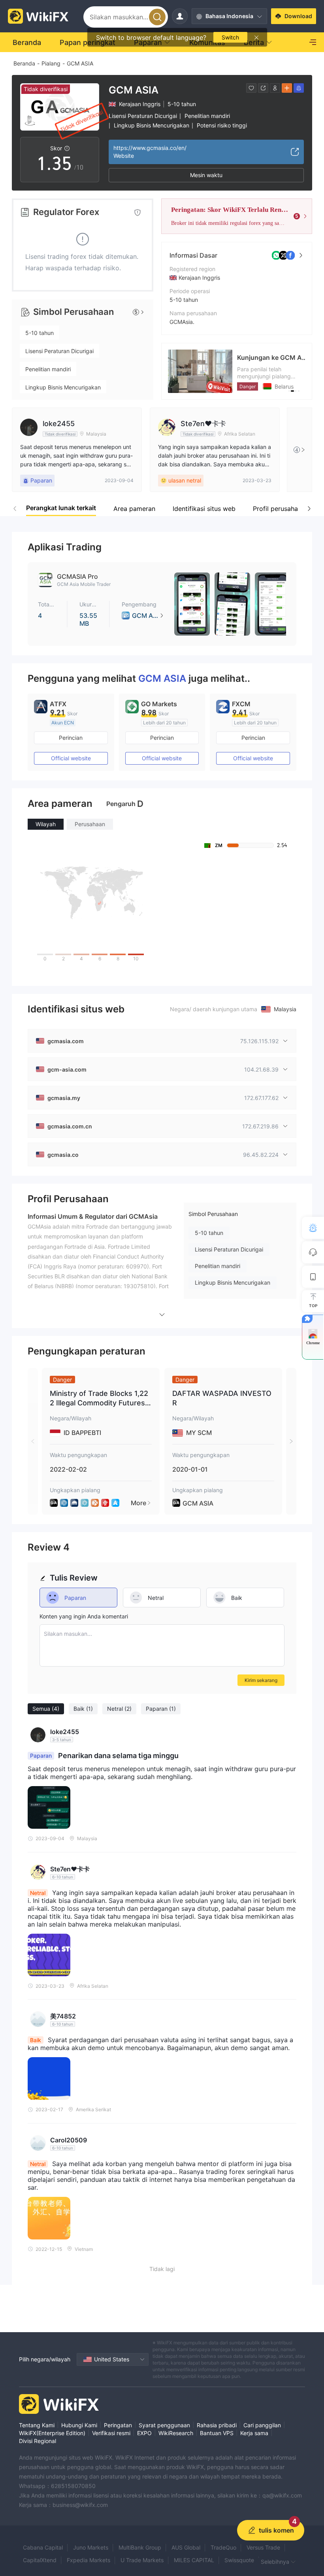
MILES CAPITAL (194, 2560)
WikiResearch (176, 2433)
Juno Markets (91, 2547)
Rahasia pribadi (217, 2425)
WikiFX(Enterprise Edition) (52, 2433)
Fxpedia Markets (89, 2560)
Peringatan (118, 2425)
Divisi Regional (38, 2441)
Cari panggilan (262, 2425)
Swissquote (239, 2560)
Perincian (71, 738)
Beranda (24, 63)
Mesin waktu (206, 175)
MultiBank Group (140, 2547)
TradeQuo (223, 2547)
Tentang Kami (37, 2425)
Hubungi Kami (79, 2425)
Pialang (51, 63)
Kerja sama (254, 2433)
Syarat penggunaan (164, 2425)
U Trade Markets (142, 2560)
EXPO (144, 2433)
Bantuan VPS (217, 2433)
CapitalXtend (40, 2560)
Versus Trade (263, 2547)
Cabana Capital (43, 2547)
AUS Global (186, 2547)
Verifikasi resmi (111, 2433)
